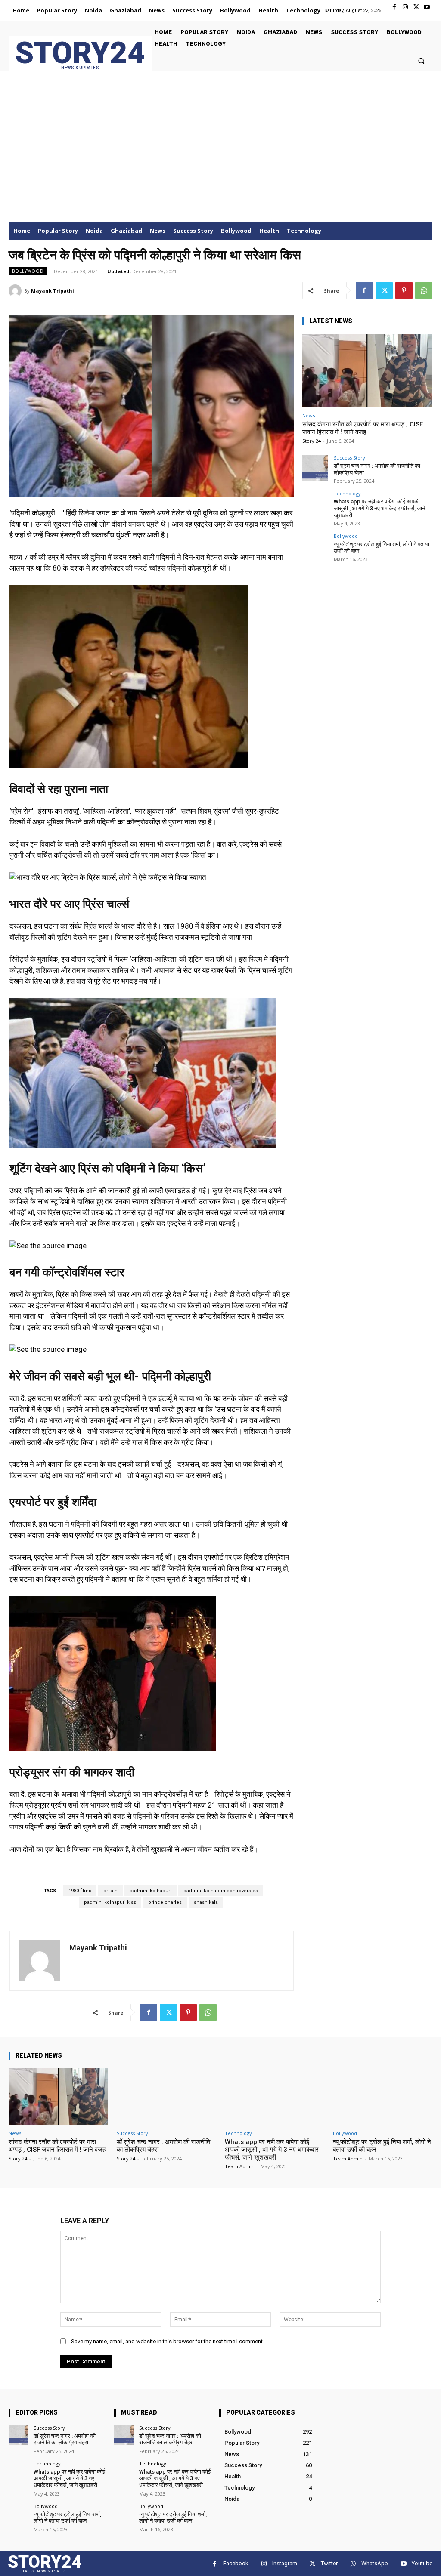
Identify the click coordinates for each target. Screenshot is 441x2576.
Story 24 (312, 441)
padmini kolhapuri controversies (221, 1891)
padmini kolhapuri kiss (110, 1902)
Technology (347, 493)
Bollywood (28, 271)
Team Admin (240, 2166)
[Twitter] (416, 7)
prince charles (165, 1902)
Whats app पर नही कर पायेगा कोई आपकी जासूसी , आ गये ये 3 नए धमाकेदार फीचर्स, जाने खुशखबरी (379, 508)
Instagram (285, 2563)
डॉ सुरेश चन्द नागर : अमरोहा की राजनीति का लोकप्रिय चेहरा (65, 2439)
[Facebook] (394, 7)
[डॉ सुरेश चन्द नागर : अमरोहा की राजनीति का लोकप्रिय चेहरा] (315, 468)
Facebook (236, 2563)
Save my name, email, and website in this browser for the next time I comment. (168, 2341)
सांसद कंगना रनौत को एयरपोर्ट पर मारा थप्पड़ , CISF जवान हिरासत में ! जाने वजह (363, 428)
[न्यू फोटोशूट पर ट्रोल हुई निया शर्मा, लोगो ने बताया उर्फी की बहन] (315, 546)
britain (110, 1891)
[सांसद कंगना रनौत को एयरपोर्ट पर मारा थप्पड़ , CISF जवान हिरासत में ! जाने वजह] (367, 371)
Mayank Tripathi (53, 291)
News (309, 415)
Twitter (329, 2563)
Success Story (349, 458)
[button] (421, 60)
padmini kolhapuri (151, 1891)
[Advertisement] (220, 157)
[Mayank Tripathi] (16, 291)
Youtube (422, 2563)
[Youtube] (427, 7)
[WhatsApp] (424, 290)
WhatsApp (375, 2563)
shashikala (206, 1902)
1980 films (80, 1891)
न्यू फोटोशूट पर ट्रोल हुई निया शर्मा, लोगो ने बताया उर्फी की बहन (67, 2518)
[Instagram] (405, 7)
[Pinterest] (404, 290)
